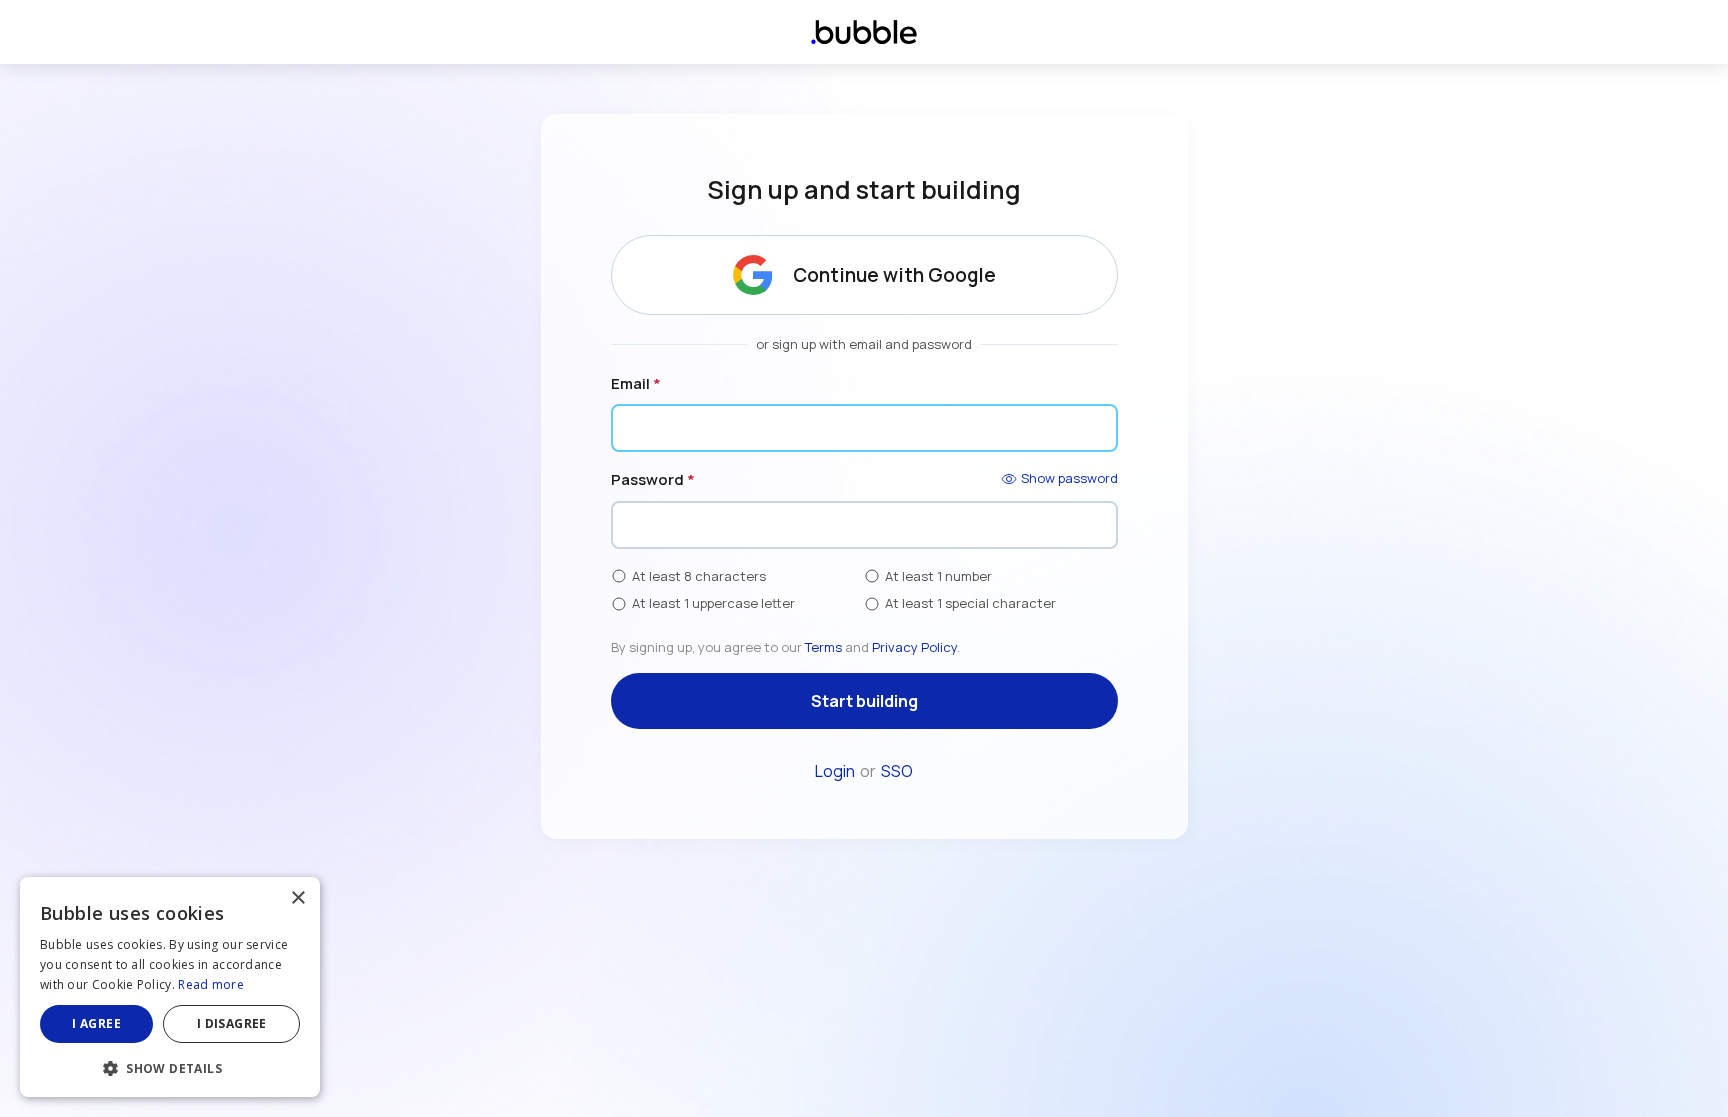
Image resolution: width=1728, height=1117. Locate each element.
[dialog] (170, 987)
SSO (897, 771)
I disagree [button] (232, 1023)
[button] (170, 1066)
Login (835, 771)
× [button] (297, 898)
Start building (864, 701)
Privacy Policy (914, 647)
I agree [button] (96, 1023)
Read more (211, 984)
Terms (823, 647)
